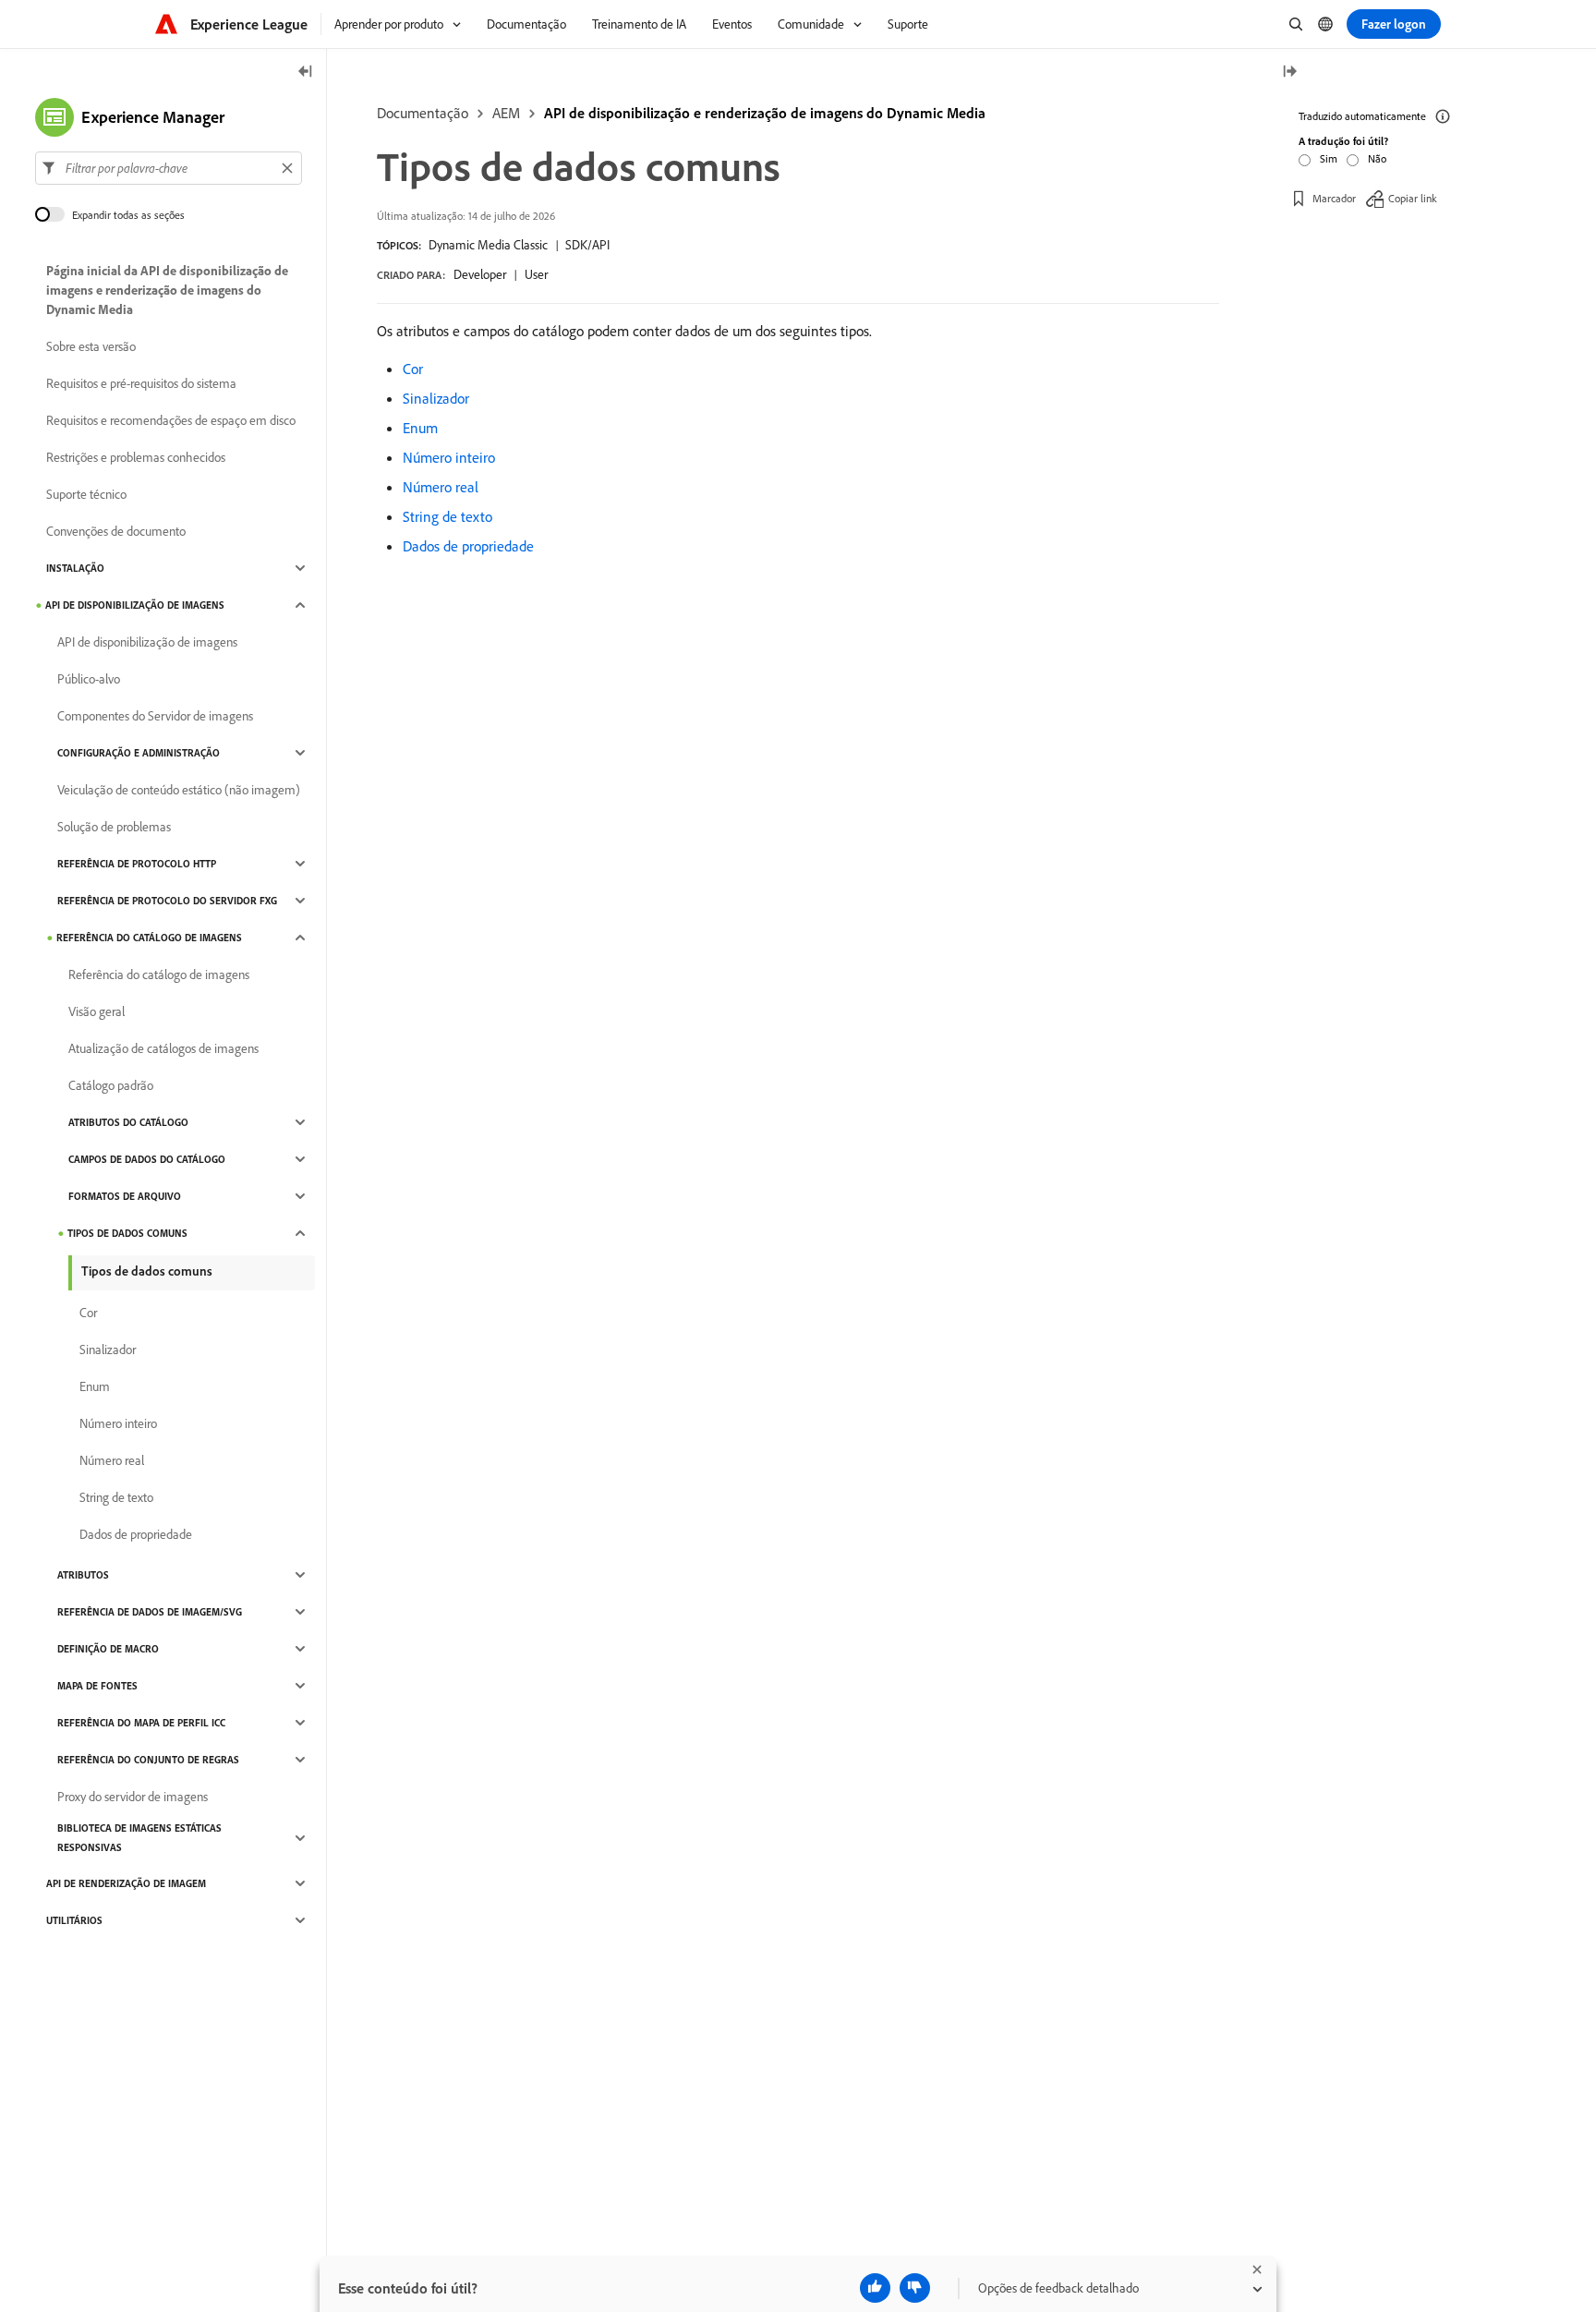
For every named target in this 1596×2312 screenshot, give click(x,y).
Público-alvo (89, 679)
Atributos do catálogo (128, 1122)
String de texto (447, 516)
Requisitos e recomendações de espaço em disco (171, 420)
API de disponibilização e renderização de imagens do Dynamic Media (765, 113)
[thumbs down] (915, 2288)
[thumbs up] (875, 2288)
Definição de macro (108, 1649)
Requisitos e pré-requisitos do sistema (141, 383)
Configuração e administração (139, 753)
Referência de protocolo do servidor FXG (167, 901)
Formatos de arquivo (125, 1196)
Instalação (75, 568)
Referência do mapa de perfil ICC (141, 1723)
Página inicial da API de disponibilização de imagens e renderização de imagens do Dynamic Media (167, 290)
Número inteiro (449, 457)
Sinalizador (436, 398)
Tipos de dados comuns (127, 1233)
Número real (441, 487)
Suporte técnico (86, 494)
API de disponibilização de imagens (135, 605)
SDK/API (587, 245)
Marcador (1334, 198)
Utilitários (74, 1920)
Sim (1329, 158)
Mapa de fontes (97, 1686)
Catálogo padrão (111, 1085)
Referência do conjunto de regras (148, 1760)
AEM (506, 113)
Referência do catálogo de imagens (149, 938)
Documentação (423, 113)
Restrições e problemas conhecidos (136, 457)
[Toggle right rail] (1289, 73)
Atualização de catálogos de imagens (163, 1048)
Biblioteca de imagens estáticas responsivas (139, 1838)
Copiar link (1413, 198)
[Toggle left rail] (306, 73)
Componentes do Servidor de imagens (155, 716)
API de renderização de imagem (126, 1883)
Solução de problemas (114, 827)
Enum (420, 428)
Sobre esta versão (91, 346)
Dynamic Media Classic (488, 245)
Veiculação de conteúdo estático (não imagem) (179, 790)
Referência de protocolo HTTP (137, 864)
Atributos (83, 1575)
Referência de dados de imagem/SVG (150, 1612)
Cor (413, 369)
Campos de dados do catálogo (147, 1159)
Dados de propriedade (468, 546)
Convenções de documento (116, 531)
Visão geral (97, 1011)
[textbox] (169, 168)
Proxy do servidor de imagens (133, 1797)
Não (1377, 158)
